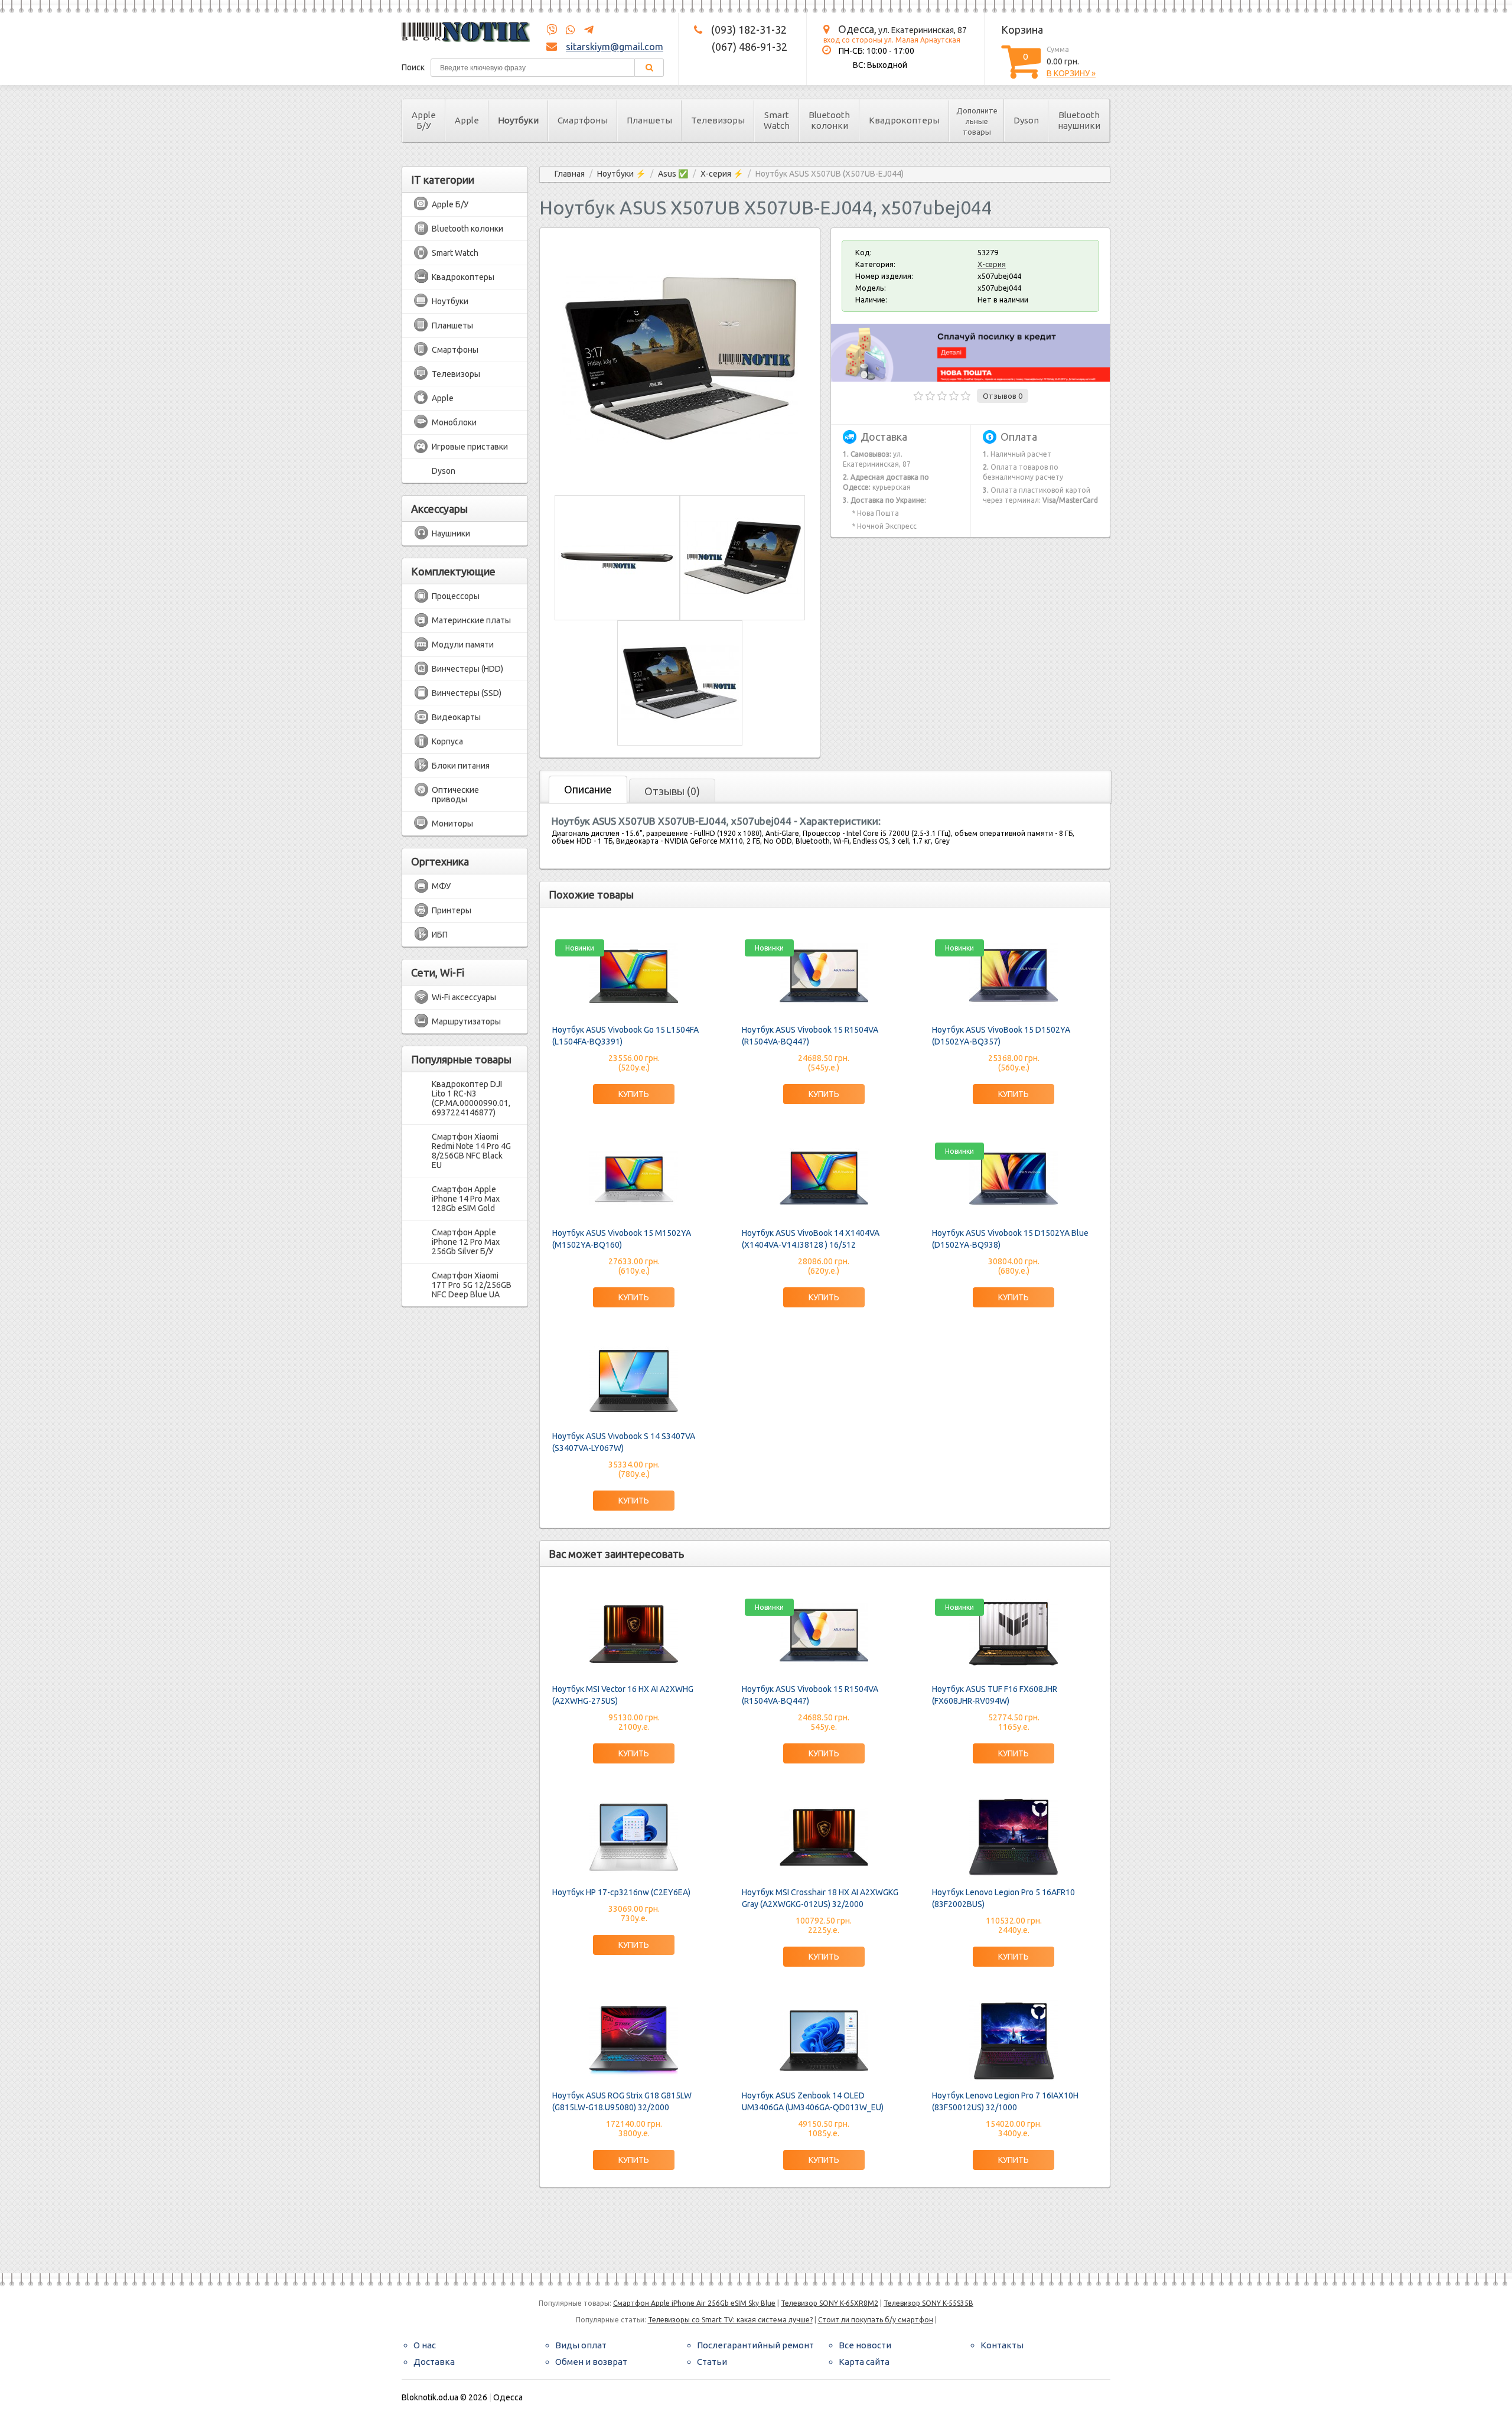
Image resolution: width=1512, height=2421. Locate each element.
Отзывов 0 (1003, 396)
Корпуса (447, 741)
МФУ (441, 886)
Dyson (1026, 120)
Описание (588, 789)
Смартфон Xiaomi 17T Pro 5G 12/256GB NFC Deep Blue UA (472, 1285)
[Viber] (552, 30)
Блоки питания (461, 766)
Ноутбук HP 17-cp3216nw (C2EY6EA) (621, 1892)
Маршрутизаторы (466, 1021)
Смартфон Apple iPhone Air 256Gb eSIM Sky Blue (694, 2303)
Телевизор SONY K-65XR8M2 (830, 2303)
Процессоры (456, 596)
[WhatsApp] (567, 30)
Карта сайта (864, 2362)
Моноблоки (454, 422)
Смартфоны (583, 120)
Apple (467, 120)
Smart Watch (777, 120)
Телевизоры (718, 120)
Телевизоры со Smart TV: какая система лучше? (730, 2320)
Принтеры (452, 910)
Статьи (712, 2362)
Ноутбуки (518, 120)
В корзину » (1071, 73)
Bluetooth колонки (829, 120)
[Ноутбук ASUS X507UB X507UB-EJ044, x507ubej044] (680, 474)
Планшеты (649, 120)
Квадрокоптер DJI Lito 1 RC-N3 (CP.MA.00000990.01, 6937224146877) (471, 1098)
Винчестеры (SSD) (467, 693)
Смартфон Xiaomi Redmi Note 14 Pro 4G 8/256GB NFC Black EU (471, 1151)
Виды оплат (581, 2345)
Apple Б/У (424, 120)
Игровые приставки (470, 447)
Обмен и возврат (591, 2362)
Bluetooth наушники (1079, 120)
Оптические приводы (455, 795)
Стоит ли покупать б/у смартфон (876, 2320)
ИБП (440, 935)
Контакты (1002, 2345)
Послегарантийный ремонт (755, 2345)
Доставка (434, 2362)
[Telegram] (585, 30)
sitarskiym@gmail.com (615, 47)
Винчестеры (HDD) (467, 669)
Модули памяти (463, 645)
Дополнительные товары (977, 121)
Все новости (865, 2345)
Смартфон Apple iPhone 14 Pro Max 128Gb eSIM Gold (466, 1199)
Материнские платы (471, 620)
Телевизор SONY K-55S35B (928, 2303)
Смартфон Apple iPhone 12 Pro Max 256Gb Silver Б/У (466, 1242)
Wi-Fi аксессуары (464, 997)
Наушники (451, 533)
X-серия (992, 264)
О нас (425, 2345)
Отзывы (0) (672, 791)
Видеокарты (456, 717)
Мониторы (452, 824)
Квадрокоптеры (904, 120)
